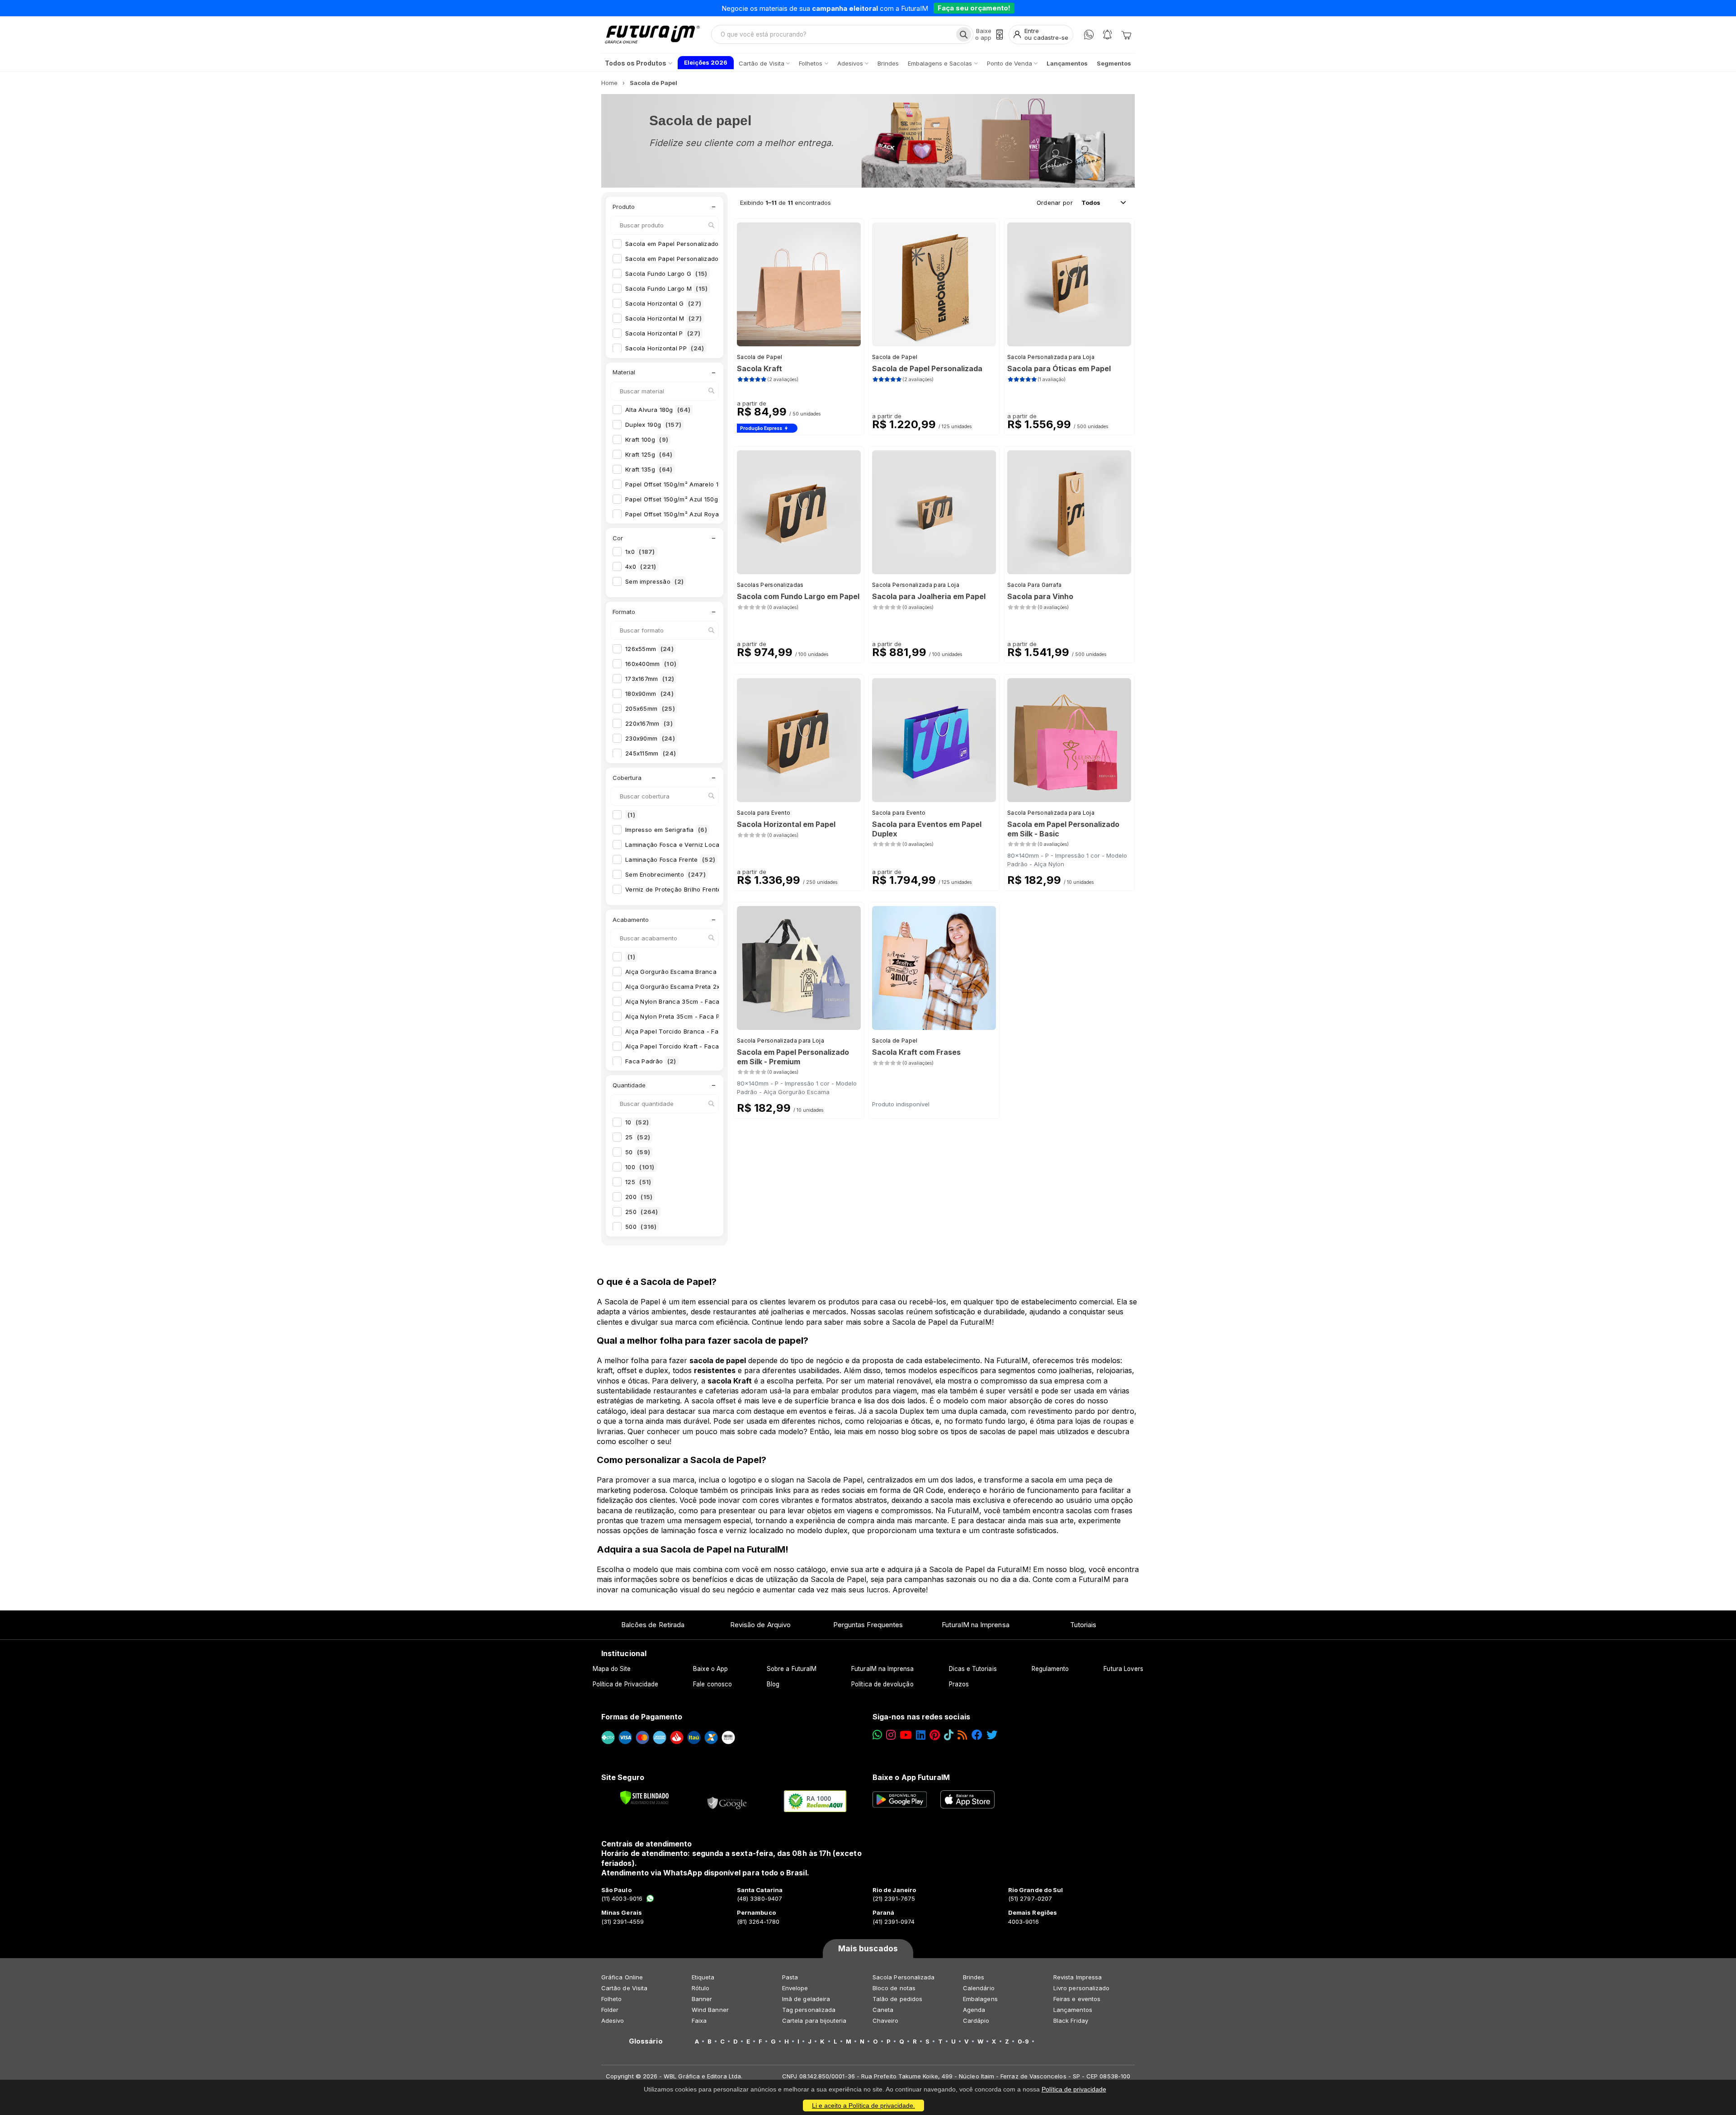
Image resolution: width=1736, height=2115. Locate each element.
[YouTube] (906, 1735)
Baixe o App (710, 1669)
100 (640, 1167)
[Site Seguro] (727, 1801)
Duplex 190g (653, 425)
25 (638, 1137)
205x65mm (650, 708)
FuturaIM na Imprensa (975, 1625)
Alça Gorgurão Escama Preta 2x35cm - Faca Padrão (711, 987)
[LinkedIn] (921, 1735)
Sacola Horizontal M (663, 318)
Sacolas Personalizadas (770, 585)
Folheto (611, 1999)
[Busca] (964, 34)
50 (638, 1152)
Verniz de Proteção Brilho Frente (682, 889)
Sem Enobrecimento (665, 874)
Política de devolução (882, 1684)
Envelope (795, 1988)
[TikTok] (949, 1735)
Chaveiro (886, 2021)
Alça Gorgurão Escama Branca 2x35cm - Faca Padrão (714, 972)
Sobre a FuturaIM (792, 1669)
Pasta (790, 1977)
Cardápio (976, 2021)
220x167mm (649, 723)
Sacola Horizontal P (663, 333)
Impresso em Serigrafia (666, 830)
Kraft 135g (649, 469)
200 (639, 1197)
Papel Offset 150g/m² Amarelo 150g (684, 484)
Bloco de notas (894, 1988)
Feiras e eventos (1077, 1999)
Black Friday (1071, 2021)
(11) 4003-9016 (622, 1898)
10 (637, 1122)
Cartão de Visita (624, 1988)
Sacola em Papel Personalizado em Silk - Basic (703, 244)
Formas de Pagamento (642, 1717)
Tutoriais (1083, 1625)
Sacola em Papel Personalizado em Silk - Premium (708, 259)
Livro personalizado (1081, 1988)
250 (642, 1212)
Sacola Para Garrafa (1035, 585)
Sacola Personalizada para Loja (1051, 357)
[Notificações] (1107, 35)
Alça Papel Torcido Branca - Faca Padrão (694, 1031)
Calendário (979, 1988)
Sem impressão (654, 581)
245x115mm (651, 753)
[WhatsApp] (1089, 35)
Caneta (883, 2010)
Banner (702, 1999)
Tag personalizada (809, 2010)
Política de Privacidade (626, 1684)
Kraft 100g (647, 439)
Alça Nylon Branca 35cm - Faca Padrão (692, 1001)
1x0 (640, 552)
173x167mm (650, 679)
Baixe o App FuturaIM (911, 1777)
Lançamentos (1073, 2010)
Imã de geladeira (806, 1999)
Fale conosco (712, 1684)
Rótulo (701, 1988)
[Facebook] (977, 1735)
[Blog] (962, 1735)
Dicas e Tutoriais (973, 1669)
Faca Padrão (651, 1061)
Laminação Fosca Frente (670, 859)
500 (641, 1227)
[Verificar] (644, 1798)
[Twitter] (992, 1735)
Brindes (974, 1977)
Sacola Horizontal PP (665, 348)
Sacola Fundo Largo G (666, 274)
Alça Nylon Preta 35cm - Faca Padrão (689, 1016)
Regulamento (1050, 1669)
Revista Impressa (1078, 1977)
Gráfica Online (622, 1977)
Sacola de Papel (760, 357)
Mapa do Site (612, 1669)
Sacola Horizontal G (663, 303)
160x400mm (651, 664)
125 (638, 1182)
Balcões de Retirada (653, 1625)
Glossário (646, 2041)
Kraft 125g (649, 454)
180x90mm (649, 694)
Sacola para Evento (764, 813)
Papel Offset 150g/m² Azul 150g (678, 499)
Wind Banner (710, 2010)
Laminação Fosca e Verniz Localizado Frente (700, 845)
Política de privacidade (1074, 2089)
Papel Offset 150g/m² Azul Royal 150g (687, 514)
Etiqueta (703, 1977)
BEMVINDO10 (938, 8)
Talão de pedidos (897, 1999)
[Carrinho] (1126, 34)
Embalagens (980, 1999)
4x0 (641, 567)
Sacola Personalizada (903, 1977)
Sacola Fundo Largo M (667, 288)
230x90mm (650, 738)
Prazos (959, 1684)
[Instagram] (891, 1735)
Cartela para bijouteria (814, 2021)
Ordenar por (1055, 203)
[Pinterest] (935, 1735)
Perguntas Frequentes (868, 1625)
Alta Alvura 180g (658, 410)
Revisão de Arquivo (760, 1625)
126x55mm (649, 649)
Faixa (699, 2021)
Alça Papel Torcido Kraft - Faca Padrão (692, 1046)
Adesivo (613, 2021)
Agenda (974, 2010)
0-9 (1023, 2041)
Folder (610, 2010)
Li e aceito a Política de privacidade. (863, 2106)
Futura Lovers (1123, 1669)
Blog (773, 1684)
